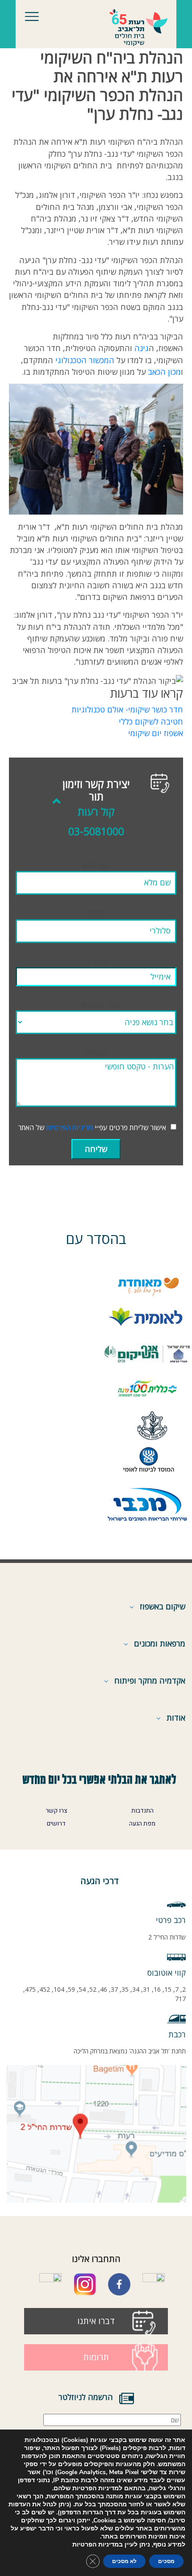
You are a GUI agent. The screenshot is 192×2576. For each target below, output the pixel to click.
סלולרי (96, 913)
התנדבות (142, 1811)
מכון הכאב (164, 372)
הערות (96, 1052)
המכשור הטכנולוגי (85, 360)
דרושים (56, 1824)
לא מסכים (124, 2561)
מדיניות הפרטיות (69, 1127)
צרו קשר (56, 1811)
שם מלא (96, 865)
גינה (142, 348)
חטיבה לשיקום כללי (151, 721)
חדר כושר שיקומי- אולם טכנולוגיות (127, 709)
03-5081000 (96, 831)
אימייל (96, 961)
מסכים (166, 2561)
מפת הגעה (142, 1824)
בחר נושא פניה (96, 1005)
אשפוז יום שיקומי (156, 733)
